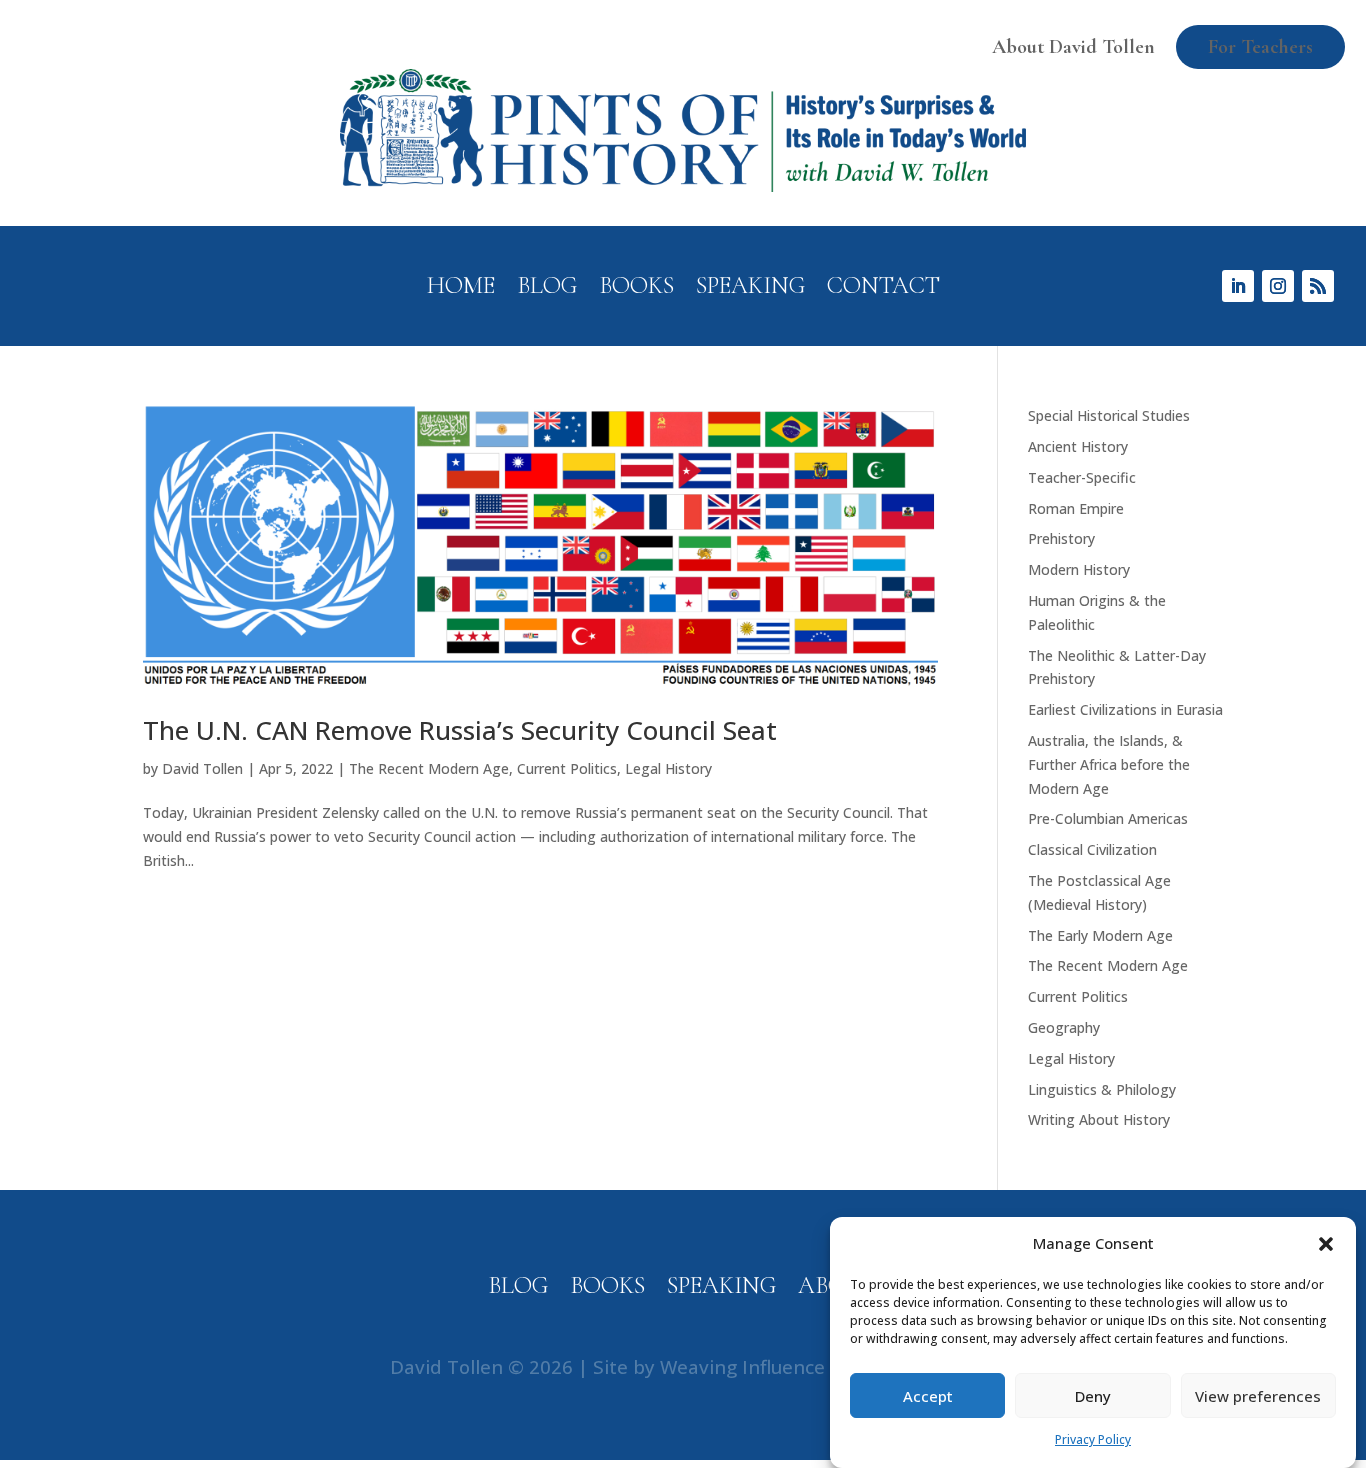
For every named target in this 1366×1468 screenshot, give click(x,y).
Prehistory (1061, 538)
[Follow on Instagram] (1278, 286)
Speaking (750, 289)
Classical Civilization (1092, 849)
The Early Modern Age (1100, 935)
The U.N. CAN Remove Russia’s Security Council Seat (460, 730)
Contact (883, 289)
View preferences (1258, 1396)
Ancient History (1078, 446)
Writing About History (1099, 1119)
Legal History (668, 768)
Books (636, 289)
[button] (1326, 1244)
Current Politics (567, 768)
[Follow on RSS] (1318, 286)
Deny (1093, 1396)
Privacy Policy (1093, 1440)
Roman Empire (1076, 508)
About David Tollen (1073, 47)
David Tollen (202, 768)
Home (461, 289)
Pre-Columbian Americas (1108, 818)
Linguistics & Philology (1102, 1089)
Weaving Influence (742, 1366)
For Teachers (1260, 47)
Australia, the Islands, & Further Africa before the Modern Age (1109, 764)
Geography (1064, 1027)
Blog (547, 289)
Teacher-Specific (1082, 477)
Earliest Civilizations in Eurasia (1125, 709)
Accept (928, 1396)
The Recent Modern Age (429, 768)
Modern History (1079, 569)
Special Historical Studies (1109, 415)
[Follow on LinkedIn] (1238, 286)
